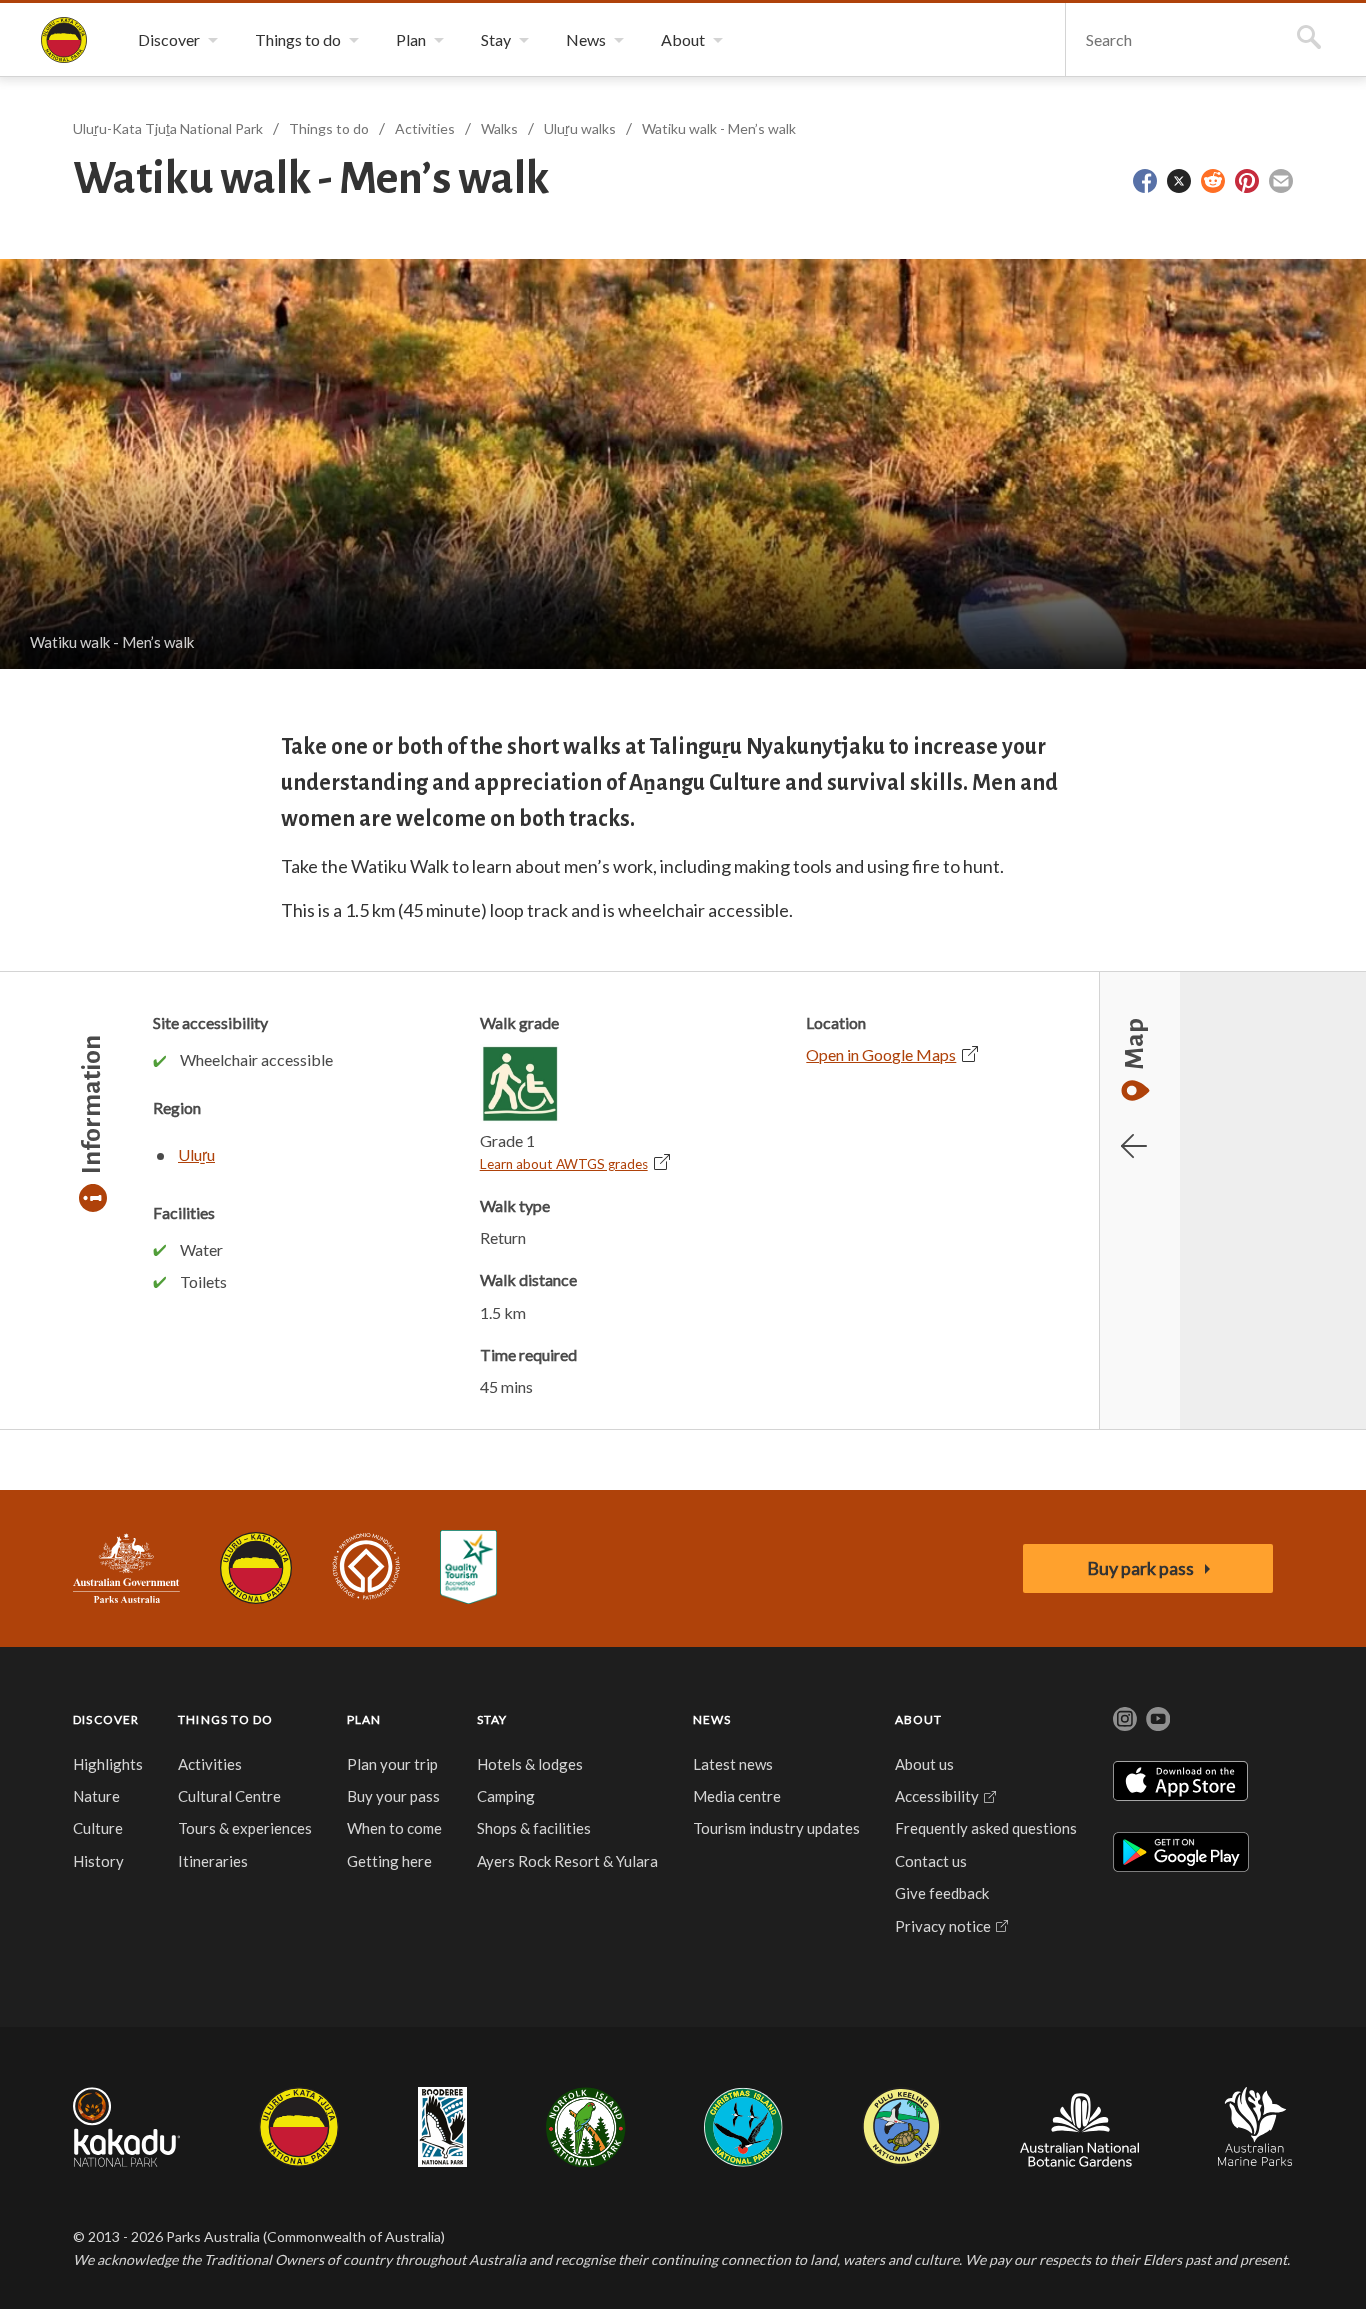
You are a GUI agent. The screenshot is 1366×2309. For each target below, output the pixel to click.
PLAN (364, 1719)
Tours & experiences (245, 1828)
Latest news (733, 1764)
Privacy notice (943, 1926)
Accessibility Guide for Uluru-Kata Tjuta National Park (468, 1568)
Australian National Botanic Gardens (1079, 2127)
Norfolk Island (586, 2127)
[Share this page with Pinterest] (1247, 181)
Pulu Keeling (901, 2127)
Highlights (108, 1764)
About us (924, 1764)
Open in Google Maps (881, 1054)
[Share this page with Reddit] (1213, 181)
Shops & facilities (534, 1828)
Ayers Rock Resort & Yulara (567, 1861)
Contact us (931, 1861)
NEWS (712, 1719)
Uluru (299, 2127)
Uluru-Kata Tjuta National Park (256, 1568)
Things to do (329, 128)
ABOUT (919, 1719)
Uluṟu (196, 1154)
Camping (506, 1796)
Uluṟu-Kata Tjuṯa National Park (64, 40)
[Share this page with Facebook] (1145, 181)
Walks (499, 128)
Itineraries (213, 1861)
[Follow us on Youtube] (1158, 1719)
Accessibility (937, 1796)
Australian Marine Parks (1255, 2126)
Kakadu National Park (126, 2127)
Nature (96, 1796)
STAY (492, 1719)
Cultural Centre (229, 1796)
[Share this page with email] (1281, 181)
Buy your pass (393, 1796)
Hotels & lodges (530, 1764)
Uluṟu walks (580, 128)
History (98, 1861)
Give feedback (942, 1893)
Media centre (737, 1796)
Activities (425, 128)
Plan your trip (392, 1764)
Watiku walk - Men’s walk (719, 128)
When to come (394, 1828)
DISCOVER (106, 1719)
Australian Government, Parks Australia (126, 1568)
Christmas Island (743, 2127)
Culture (98, 1828)
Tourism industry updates (776, 1828)
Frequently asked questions (986, 1828)
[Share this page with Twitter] (1179, 181)
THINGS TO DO (225, 1719)
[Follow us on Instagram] (1125, 1719)
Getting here (389, 1861)
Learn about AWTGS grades (564, 1164)
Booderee (442, 2127)
